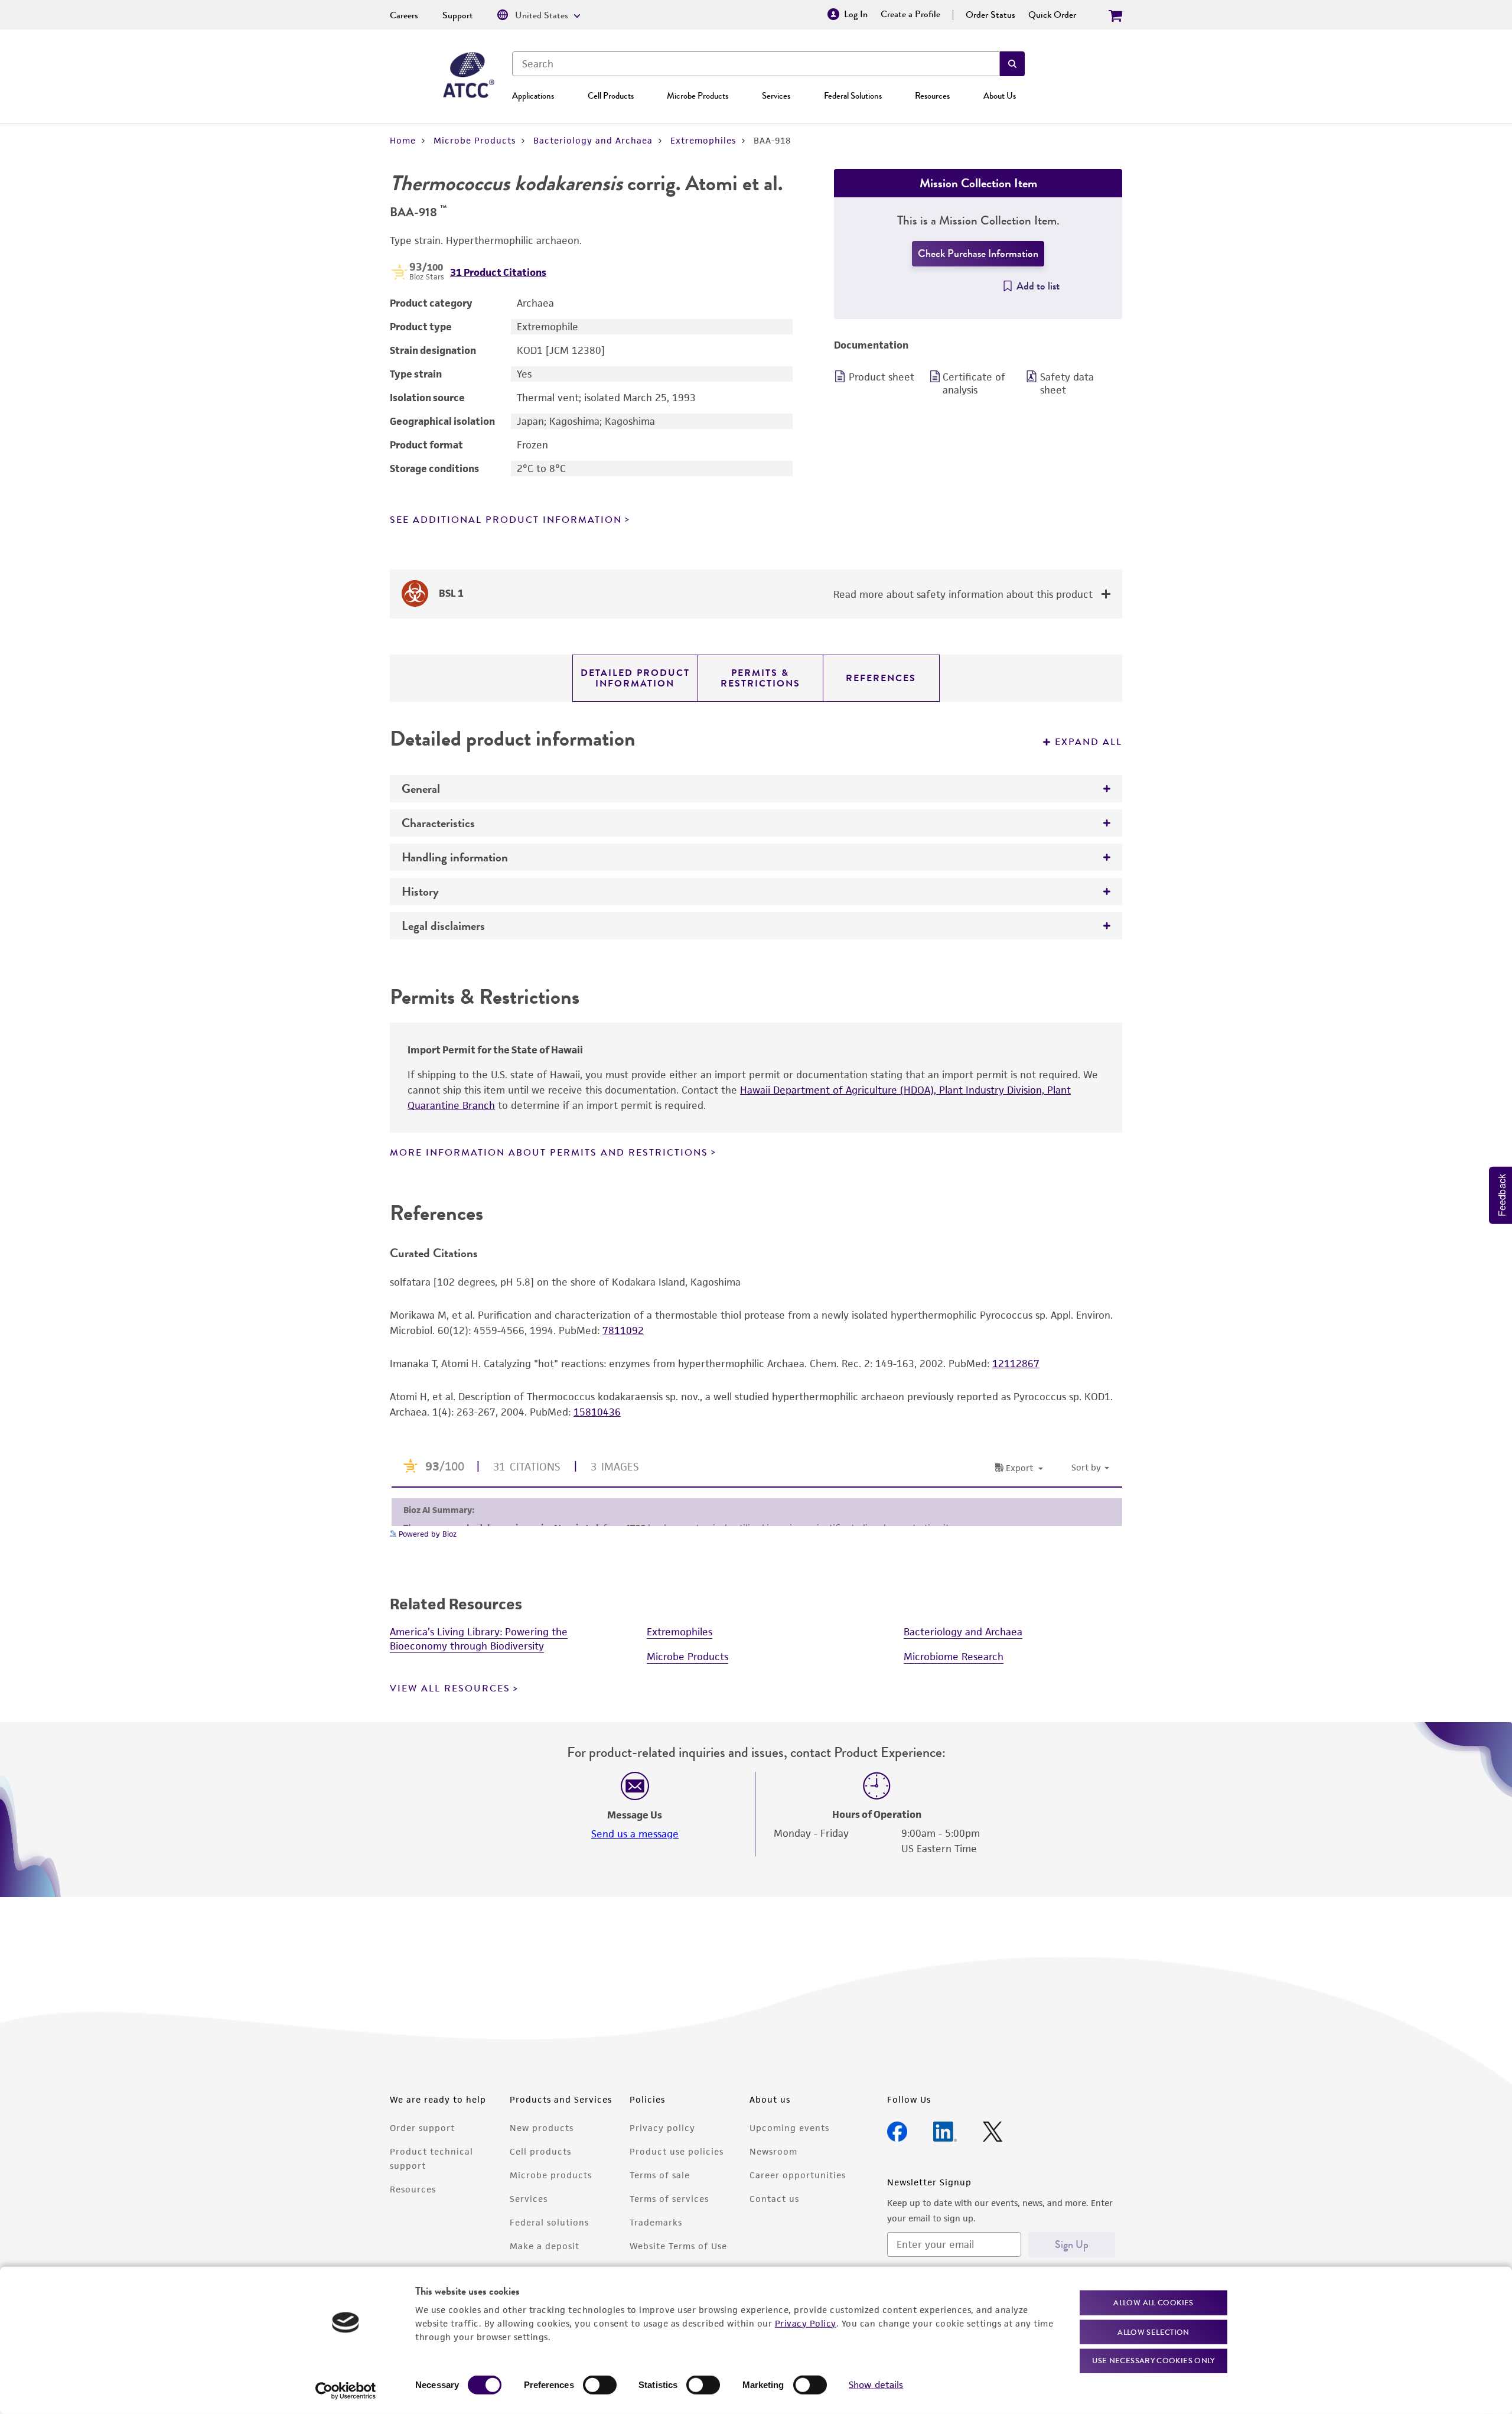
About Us (1000, 96)
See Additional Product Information (506, 520)
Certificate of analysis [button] (974, 383)
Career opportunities (798, 2175)
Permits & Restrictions (760, 678)
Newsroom (773, 2151)
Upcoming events (789, 2128)
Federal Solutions (853, 96)
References (881, 678)
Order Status (990, 15)
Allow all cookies (1153, 2303)
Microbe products (551, 2175)
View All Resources (450, 1689)
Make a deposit (545, 2246)
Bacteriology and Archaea (593, 140)
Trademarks (656, 2222)
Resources (932, 96)
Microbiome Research (954, 1657)
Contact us (774, 2199)
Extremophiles (703, 140)
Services (776, 96)
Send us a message (635, 1834)
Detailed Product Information (635, 678)
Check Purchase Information (978, 253)
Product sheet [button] (882, 377)
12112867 (1016, 1364)
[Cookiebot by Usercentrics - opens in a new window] (346, 2391)
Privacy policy (662, 2128)
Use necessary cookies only (1153, 2361)
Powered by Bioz (426, 1534)
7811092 (623, 1330)
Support (458, 15)
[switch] (600, 2385)
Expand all (1089, 742)
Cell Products (611, 96)
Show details (876, 2385)
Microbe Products (698, 96)
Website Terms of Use (678, 2246)
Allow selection (1153, 2332)
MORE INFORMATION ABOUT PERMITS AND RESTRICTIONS (549, 1153)
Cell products (540, 2151)
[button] (1012, 64)
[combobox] (756, 64)
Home (403, 140)
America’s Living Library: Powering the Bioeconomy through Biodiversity (479, 1639)
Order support (422, 2128)
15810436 (597, 1412)
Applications (533, 96)
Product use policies (677, 2151)
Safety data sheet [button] (1067, 383)
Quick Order (1052, 15)
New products (542, 2128)
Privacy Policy (806, 2323)
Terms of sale (660, 2175)
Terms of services (669, 2199)
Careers (404, 15)
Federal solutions (549, 2222)
